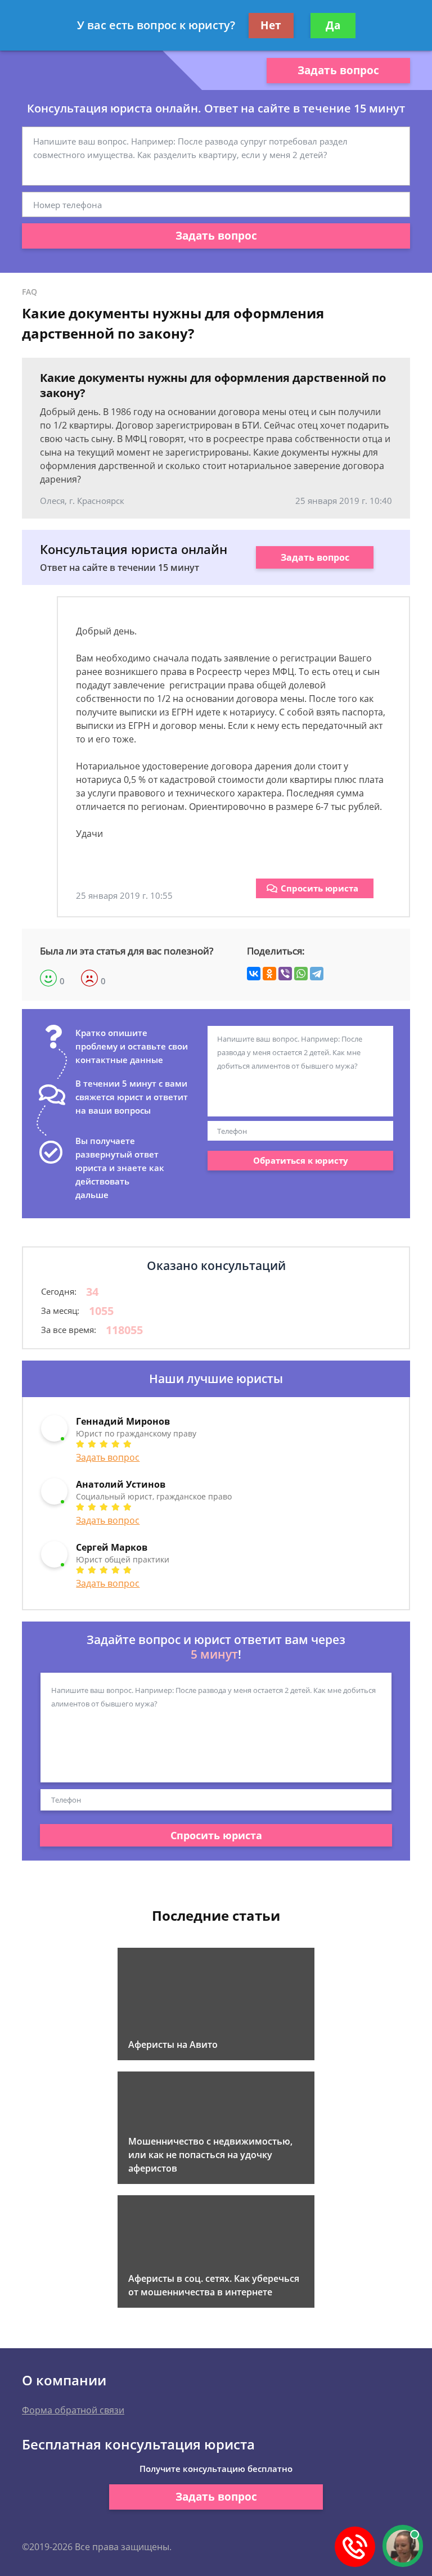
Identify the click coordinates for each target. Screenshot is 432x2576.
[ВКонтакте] (254, 974)
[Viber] (285, 974)
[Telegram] (317, 974)
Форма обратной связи (73, 2410)
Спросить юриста (319, 888)
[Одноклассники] (269, 974)
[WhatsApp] (301, 974)
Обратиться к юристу (301, 1160)
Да (333, 25)
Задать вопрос (338, 70)
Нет (271, 25)
